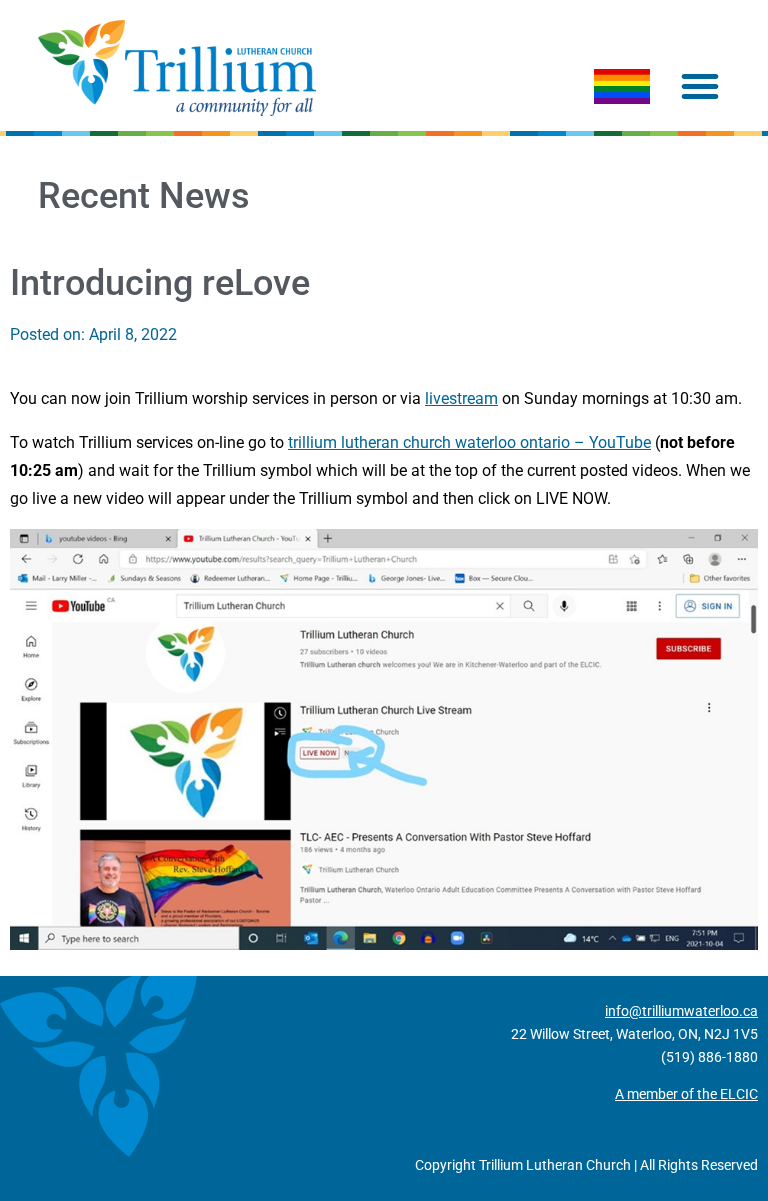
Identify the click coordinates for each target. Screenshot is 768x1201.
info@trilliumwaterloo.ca (681, 1011)
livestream (461, 398)
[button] (700, 86)
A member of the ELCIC (686, 1094)
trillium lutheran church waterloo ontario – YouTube (469, 442)
